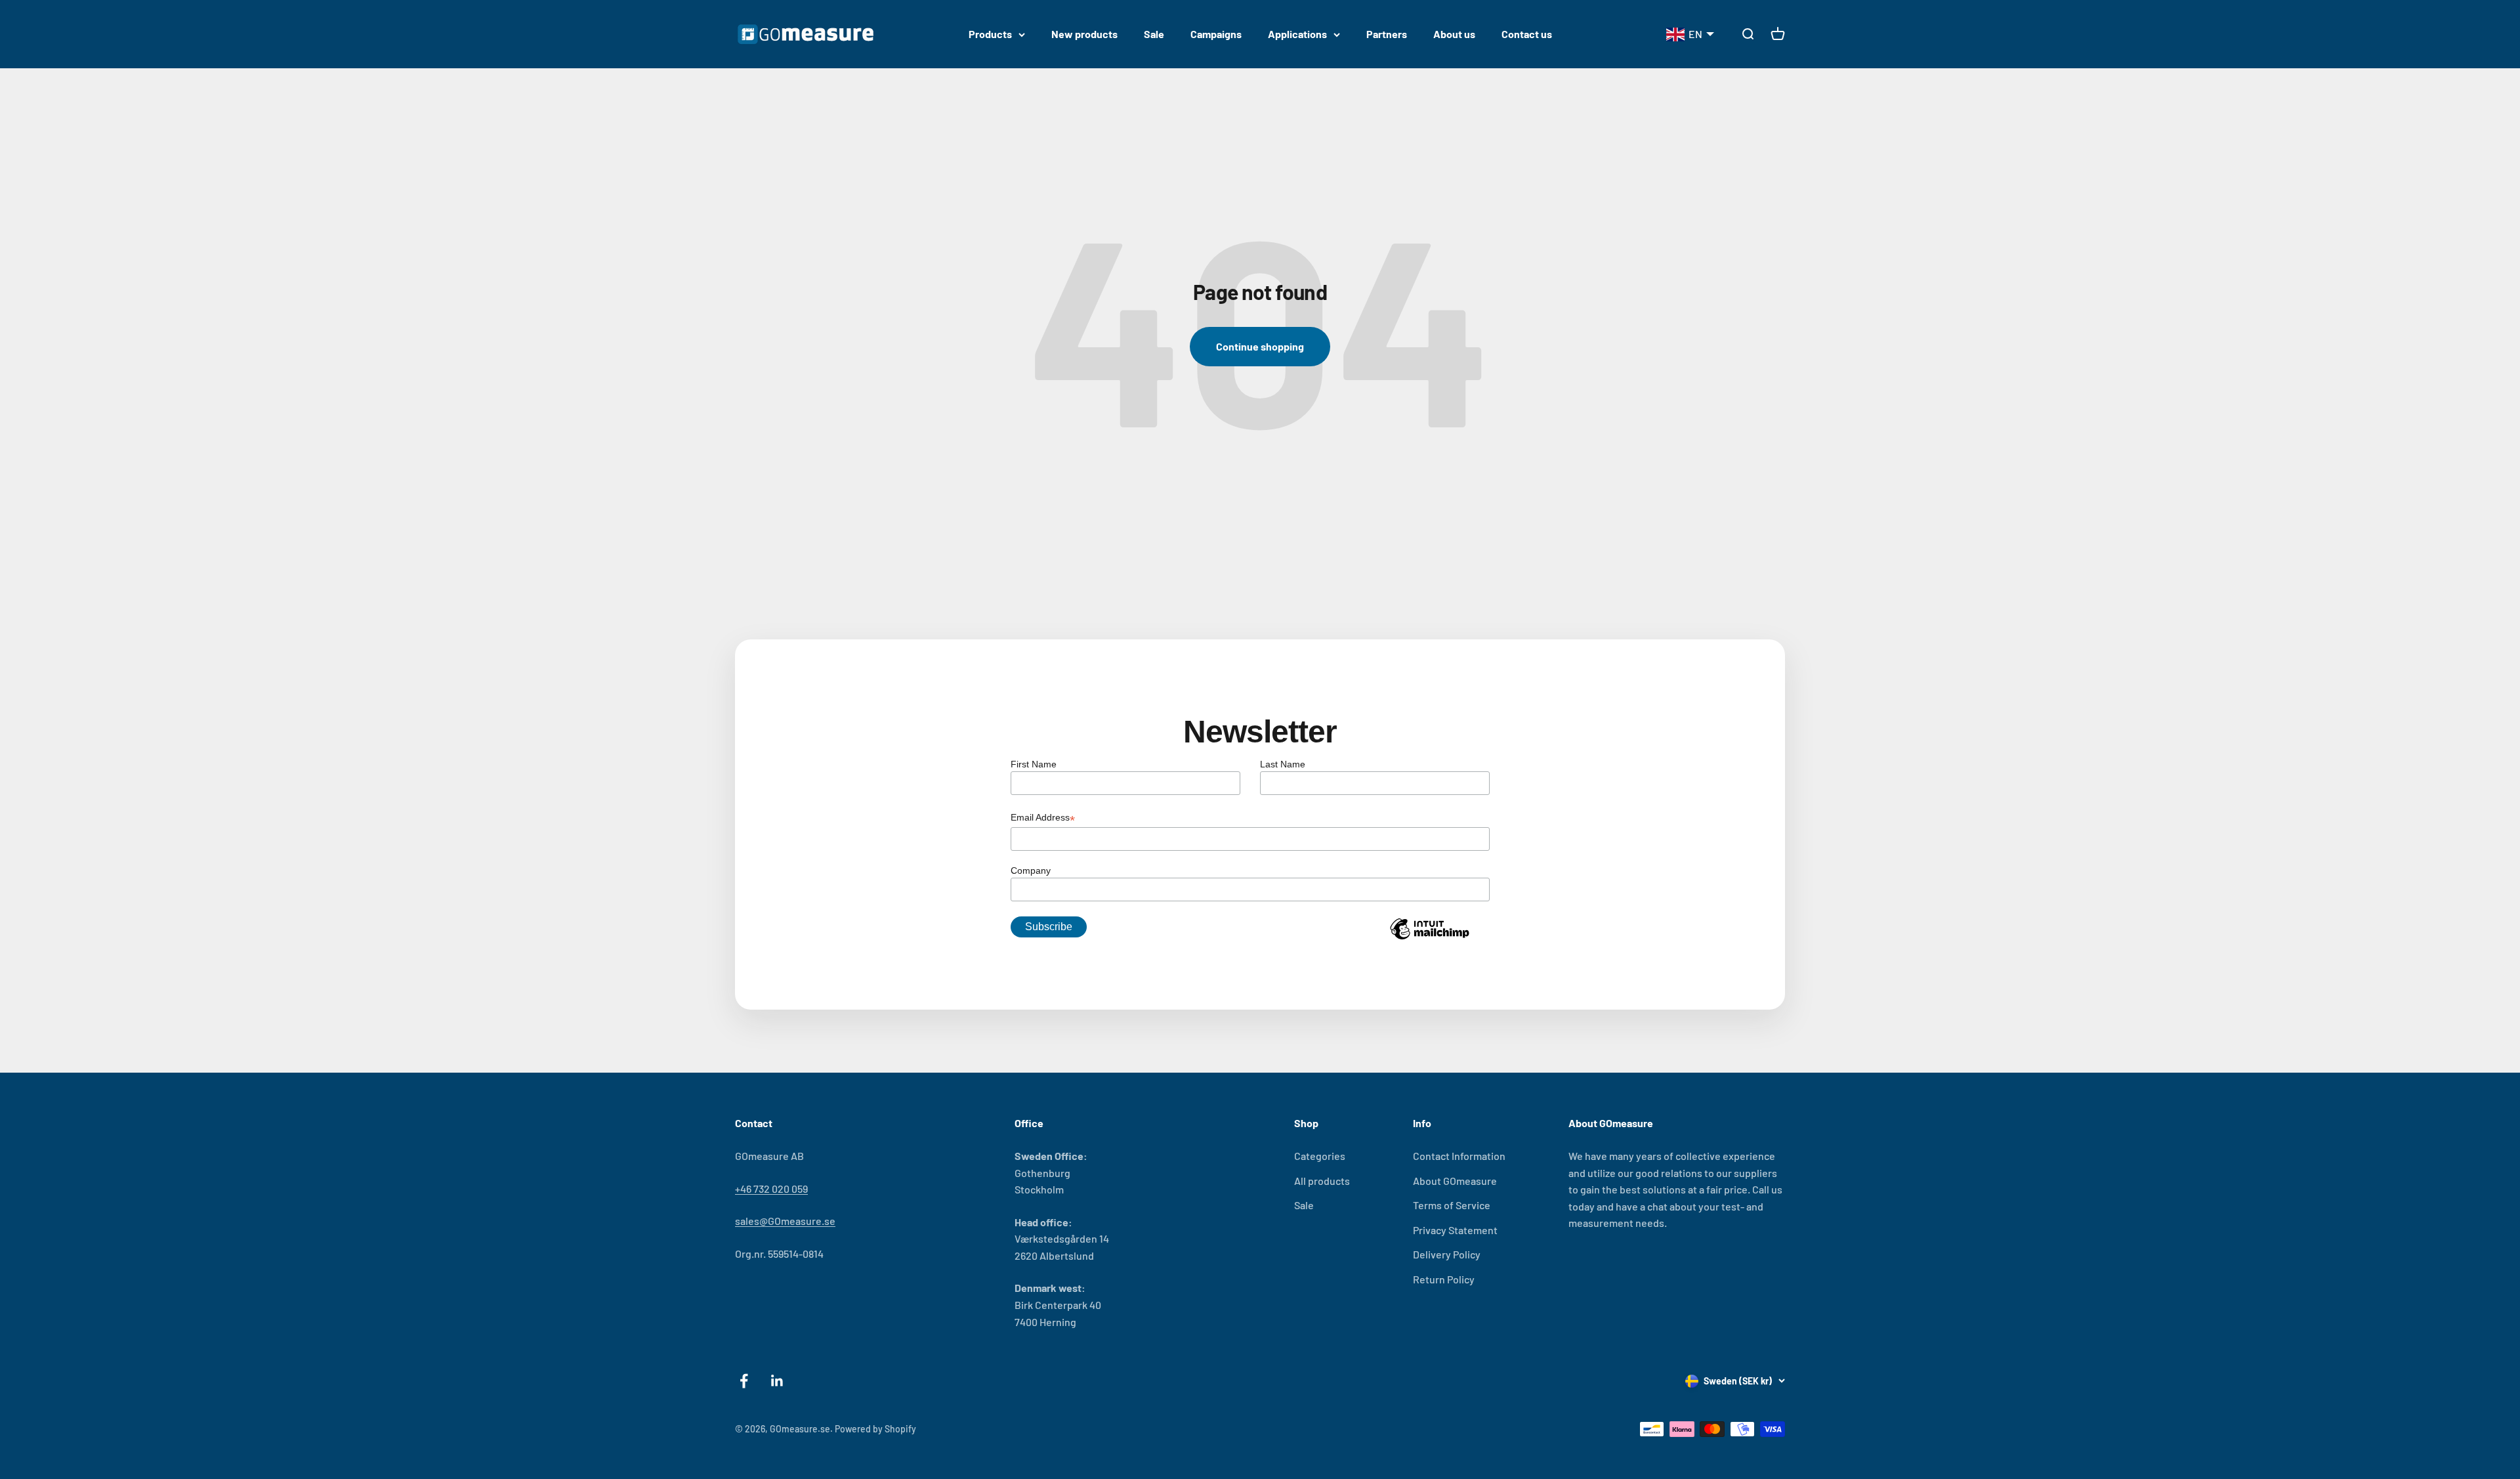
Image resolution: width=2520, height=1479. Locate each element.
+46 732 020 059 (771, 1189)
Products (990, 34)
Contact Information (1459, 1156)
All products (1322, 1181)
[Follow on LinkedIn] (777, 1381)
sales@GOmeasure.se (785, 1221)
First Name (1034, 764)
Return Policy (1444, 1279)
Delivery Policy (1447, 1254)
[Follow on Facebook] (744, 1381)
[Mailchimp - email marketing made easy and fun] (1429, 939)
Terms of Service (1452, 1205)
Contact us (1527, 34)
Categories (1320, 1156)
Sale (1154, 34)
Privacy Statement (1455, 1230)
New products (1084, 34)
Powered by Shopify (875, 1429)
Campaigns (1216, 34)
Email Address (1043, 819)
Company (1031, 870)
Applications (1297, 34)
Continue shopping (1260, 346)
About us (1454, 34)
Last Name (1283, 764)
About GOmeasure (1455, 1181)
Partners (1387, 34)
